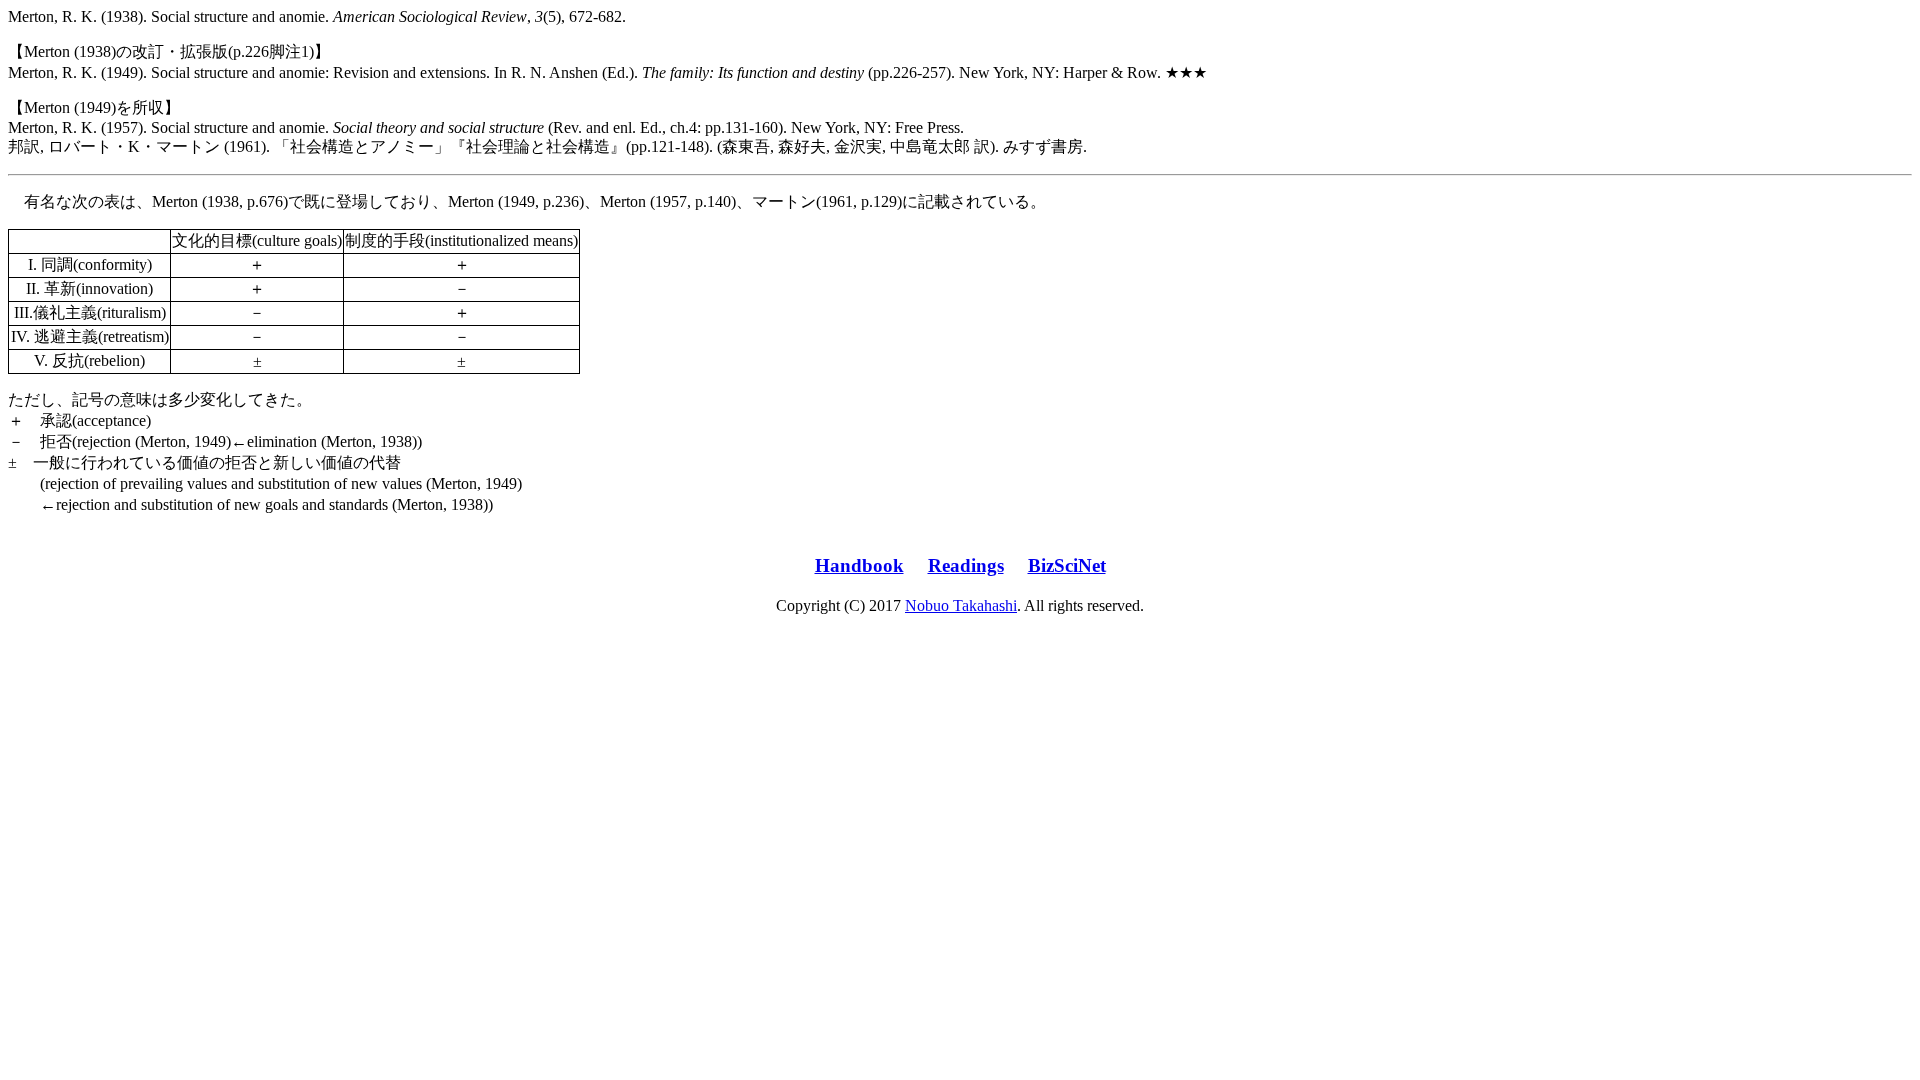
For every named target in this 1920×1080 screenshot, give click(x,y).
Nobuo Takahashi (961, 605)
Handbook (859, 565)
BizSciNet (1067, 565)
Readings (966, 565)
